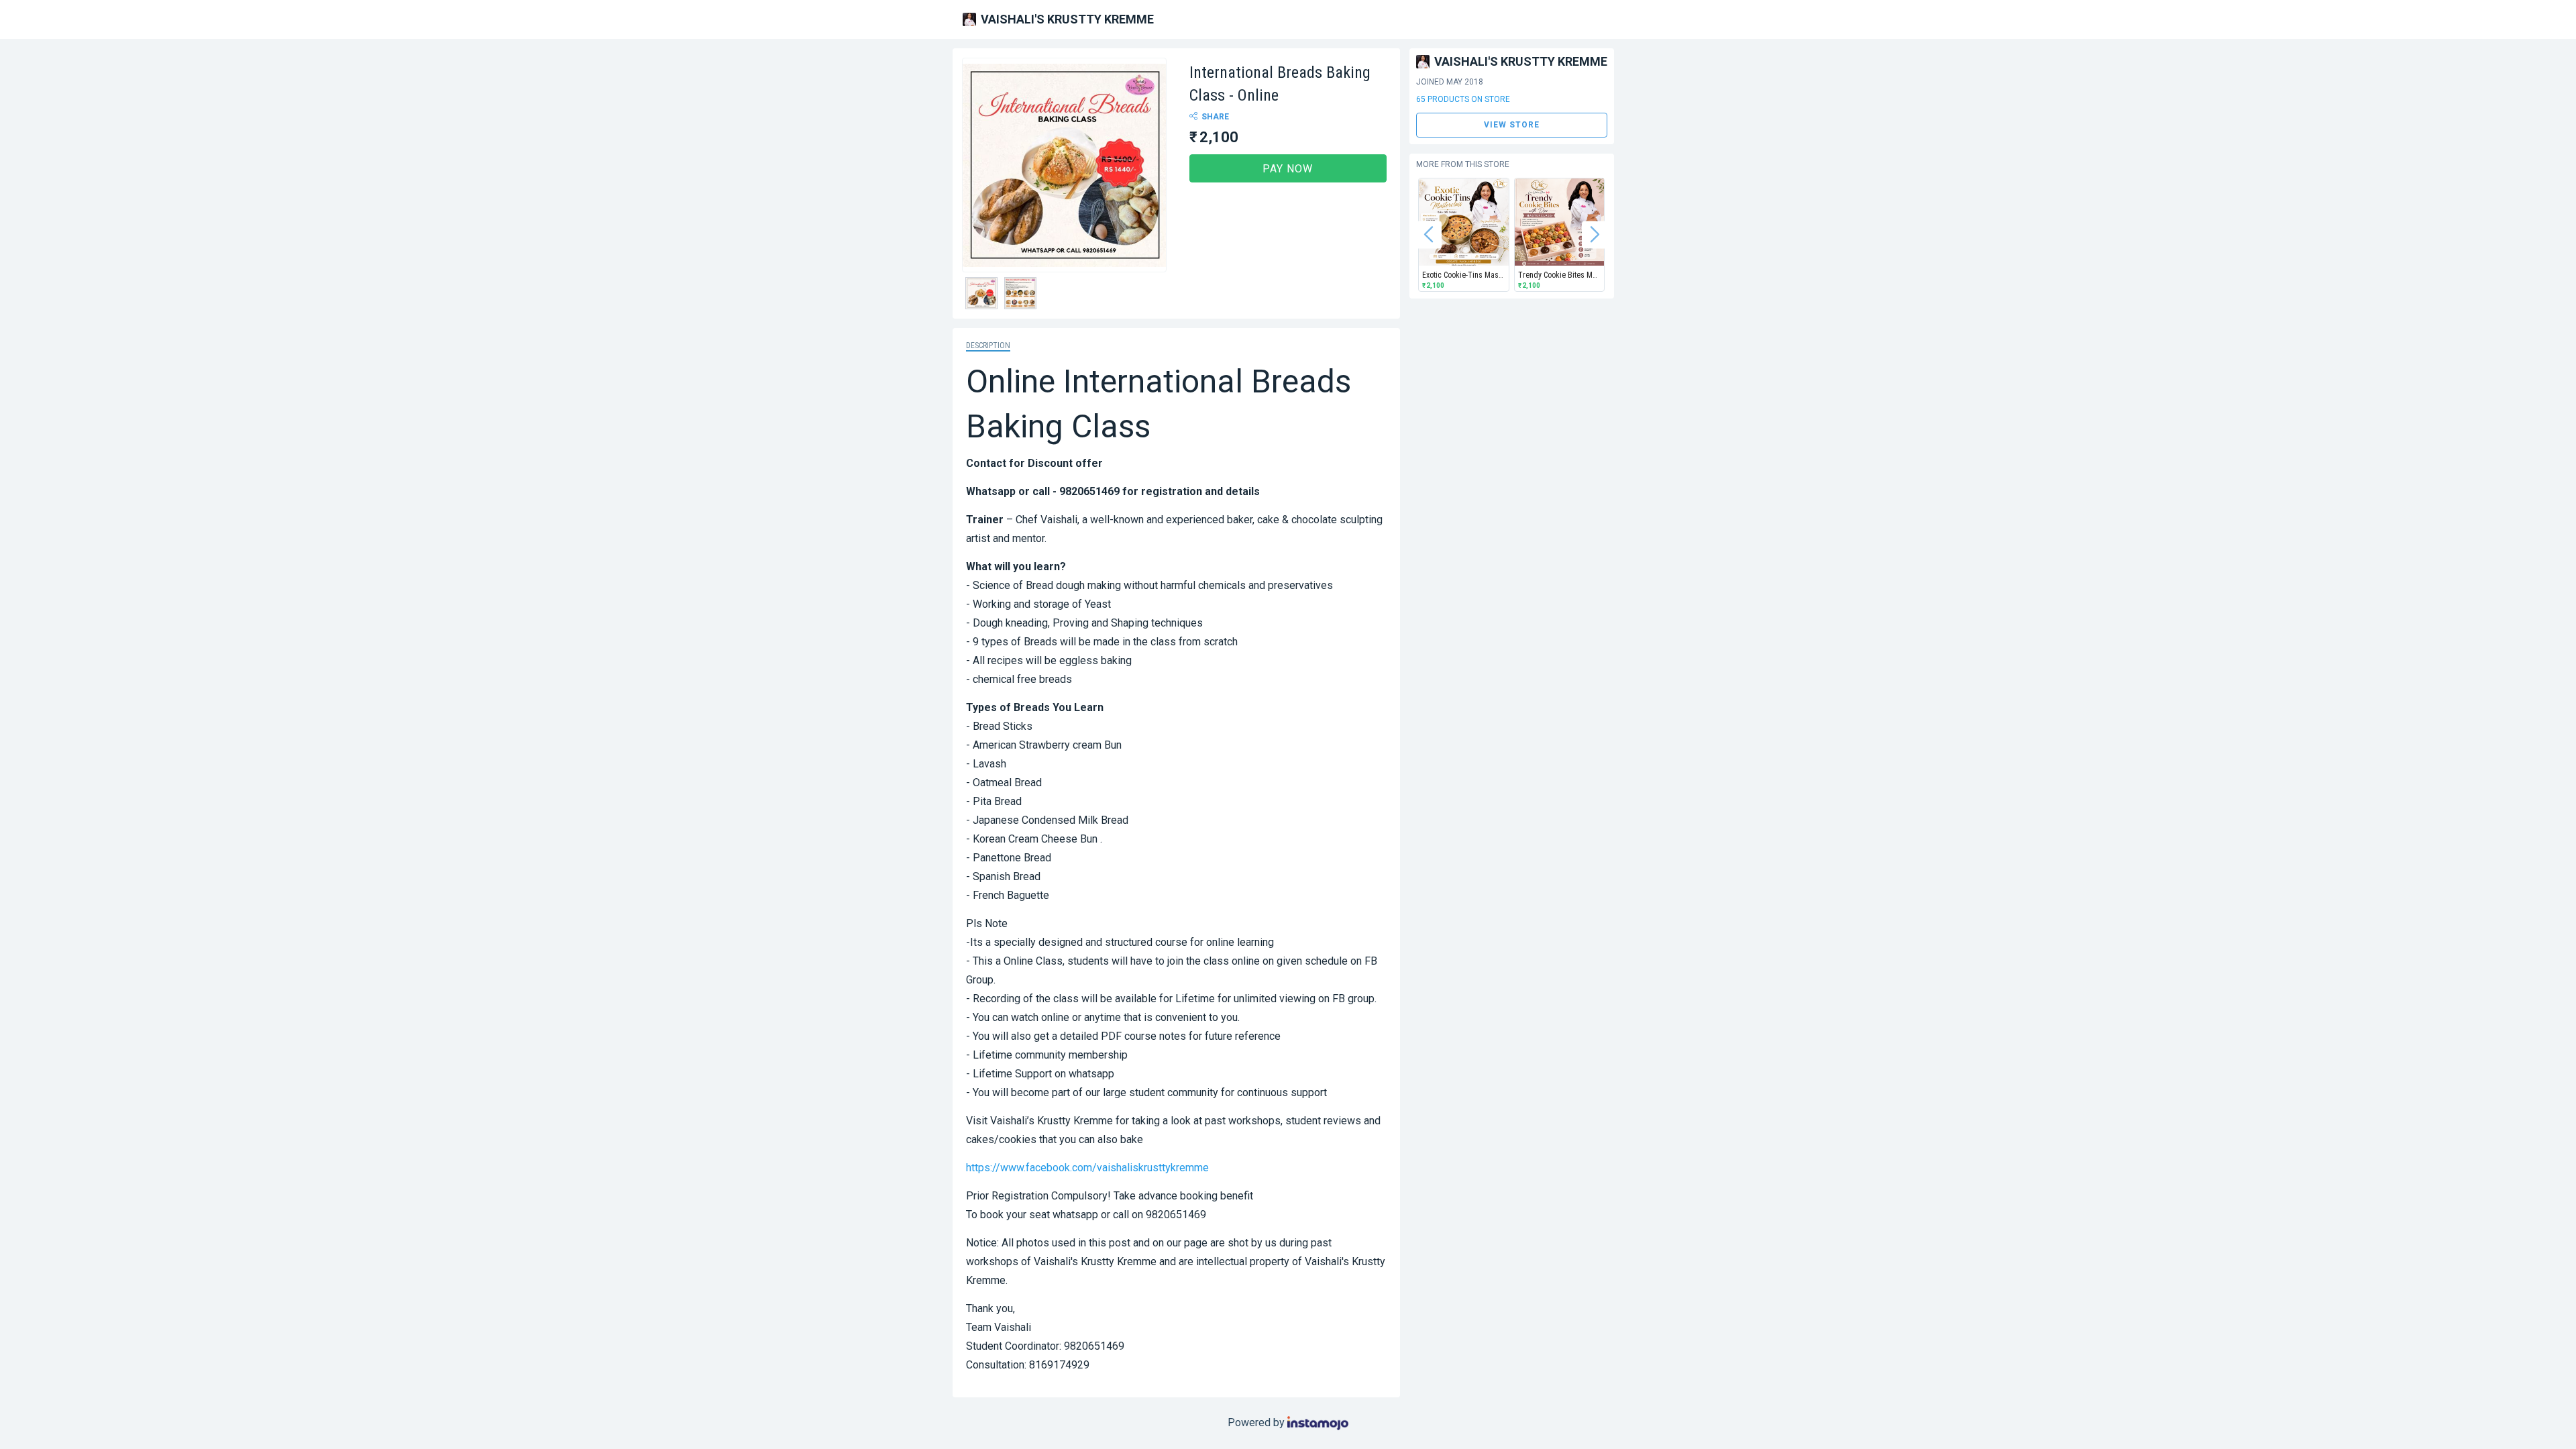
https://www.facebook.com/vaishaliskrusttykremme (1087, 1168)
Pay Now (1288, 169)
